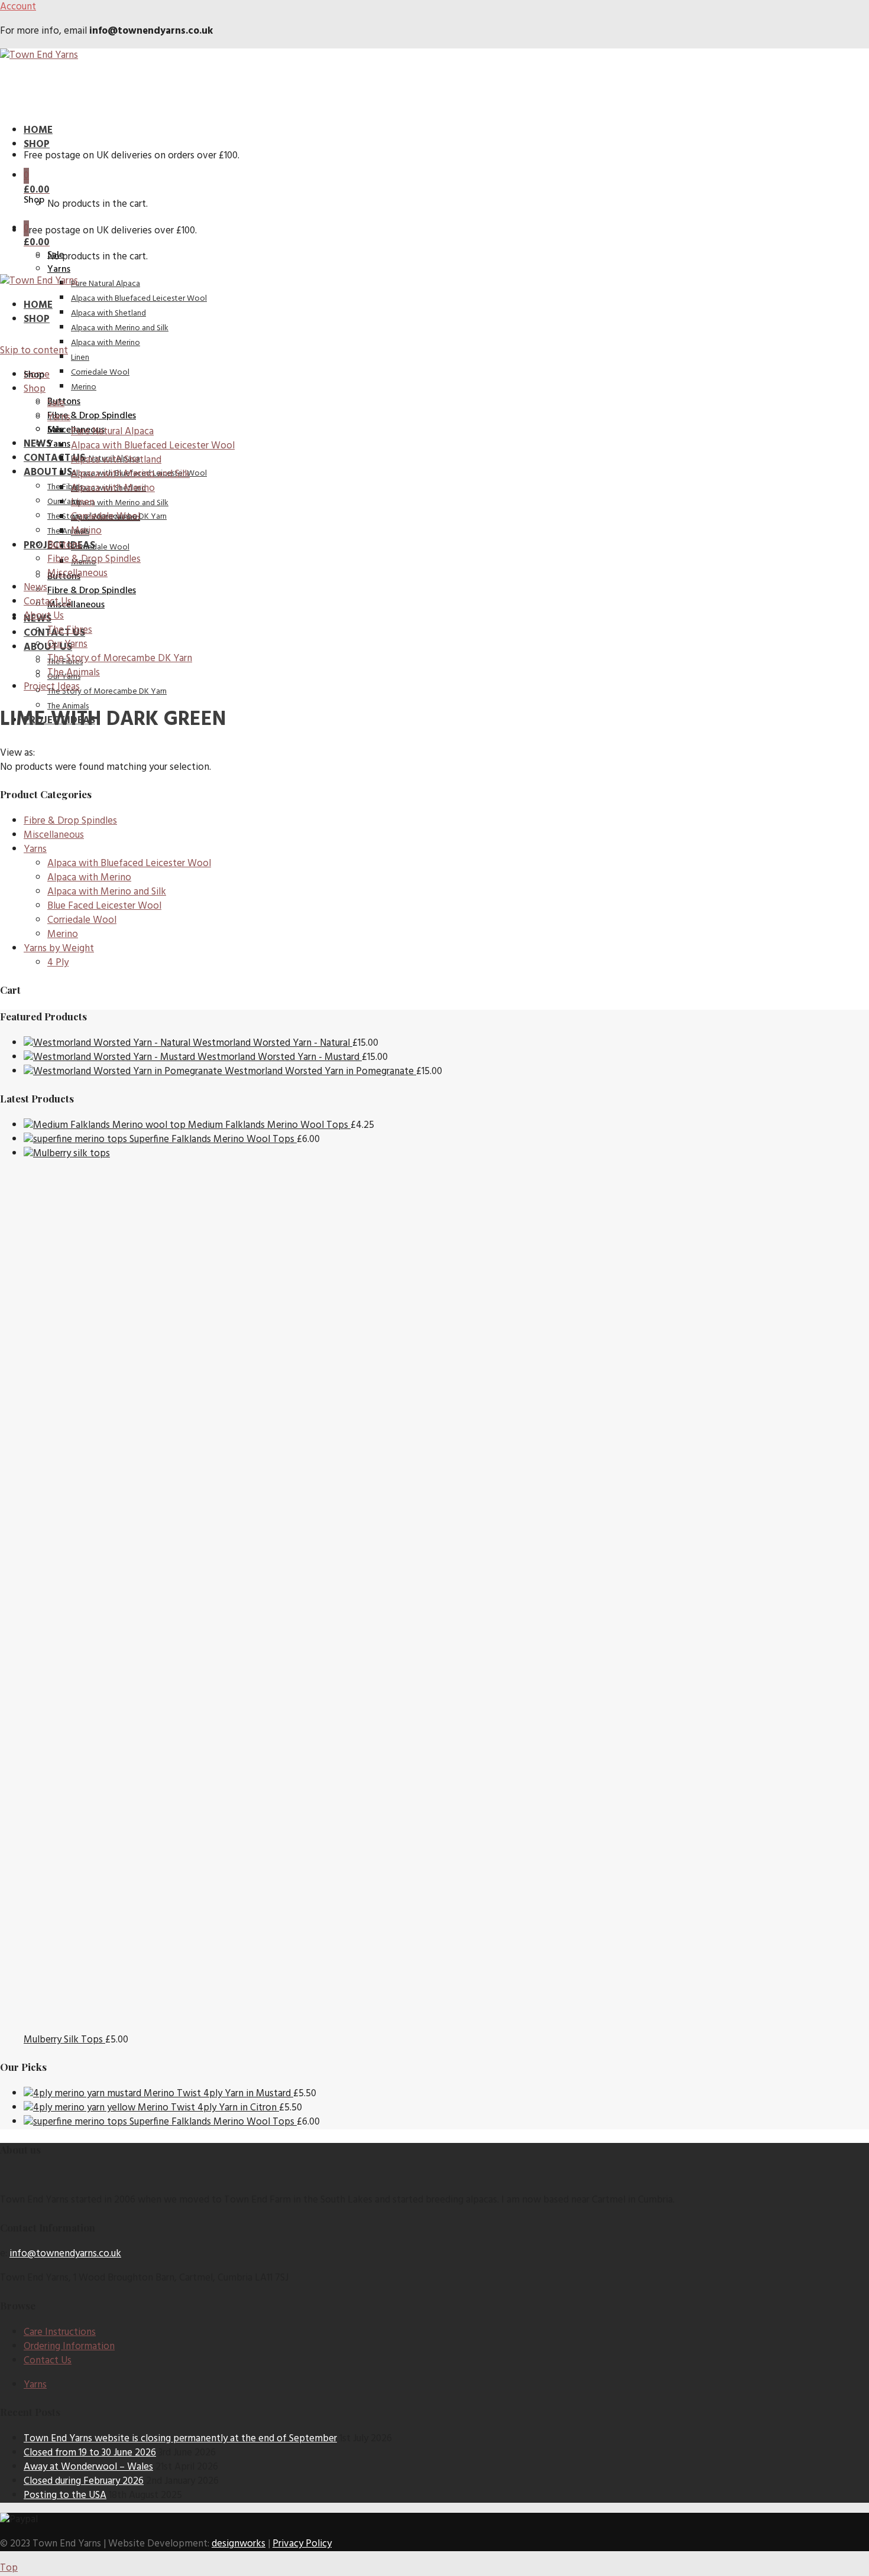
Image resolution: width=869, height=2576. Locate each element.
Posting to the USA (65, 2495)
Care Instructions (60, 2332)
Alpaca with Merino (89, 878)
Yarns (59, 269)
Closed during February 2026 (84, 2481)
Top (9, 2568)
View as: (17, 753)
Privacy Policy (302, 2544)
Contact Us (54, 458)
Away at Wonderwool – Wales (88, 2467)
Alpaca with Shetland (108, 313)
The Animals (68, 531)
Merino (63, 934)
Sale (56, 430)
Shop (37, 144)
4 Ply (58, 963)
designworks (239, 2544)
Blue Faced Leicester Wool (104, 906)
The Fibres (65, 487)
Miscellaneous (76, 605)
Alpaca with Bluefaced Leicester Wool (139, 299)
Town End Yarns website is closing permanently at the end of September (180, 2439)
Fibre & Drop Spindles (92, 591)
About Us (48, 472)
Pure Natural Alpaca (106, 284)
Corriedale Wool (100, 547)
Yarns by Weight (59, 949)
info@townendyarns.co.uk (65, 2254)
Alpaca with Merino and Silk (120, 503)
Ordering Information (69, 2346)
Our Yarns (64, 502)
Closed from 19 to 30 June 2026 (90, 2453)
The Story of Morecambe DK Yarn (107, 692)
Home (38, 130)
